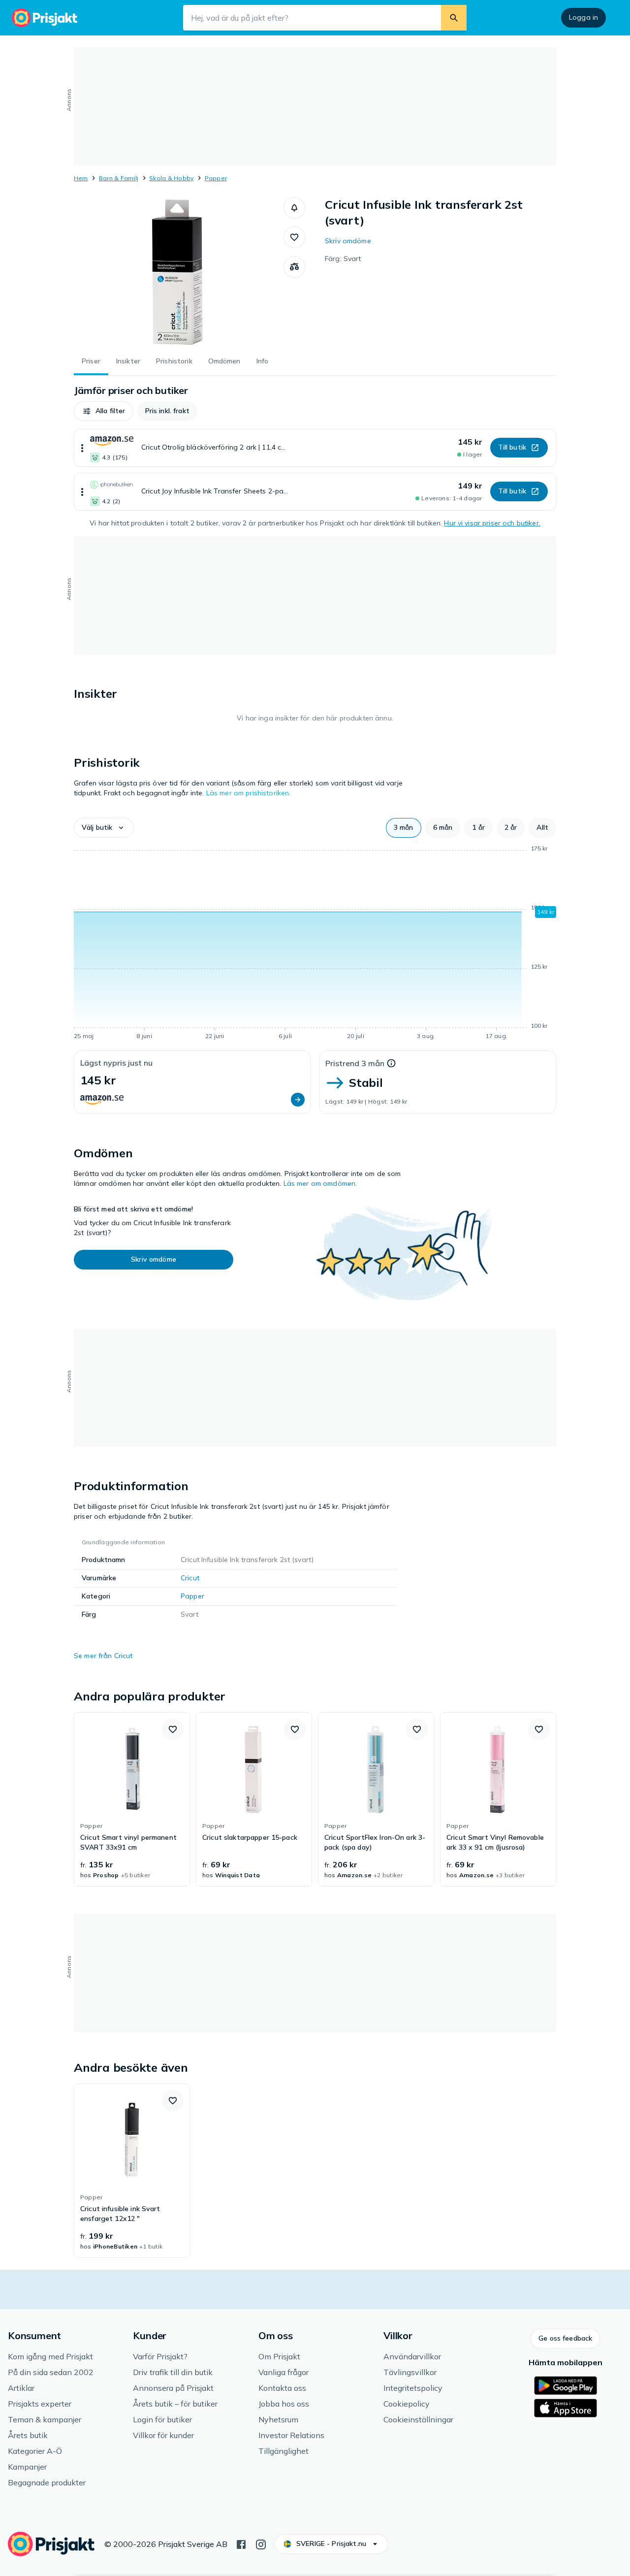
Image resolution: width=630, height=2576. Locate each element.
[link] (132, 1799)
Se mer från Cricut (103, 1656)
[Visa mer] (82, 448)
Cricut (190, 1578)
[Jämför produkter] (294, 267)
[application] (315, 944)
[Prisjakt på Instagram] (261, 2543)
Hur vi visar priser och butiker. (492, 523)
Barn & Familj (119, 178)
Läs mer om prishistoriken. (249, 793)
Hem (81, 178)
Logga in (583, 17)
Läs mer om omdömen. (320, 1183)
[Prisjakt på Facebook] (241, 2543)
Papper (216, 178)
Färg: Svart (343, 259)
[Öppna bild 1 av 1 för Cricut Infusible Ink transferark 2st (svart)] (179, 271)
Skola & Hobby (171, 178)
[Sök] (454, 18)
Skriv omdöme (348, 241)
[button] (294, 208)
